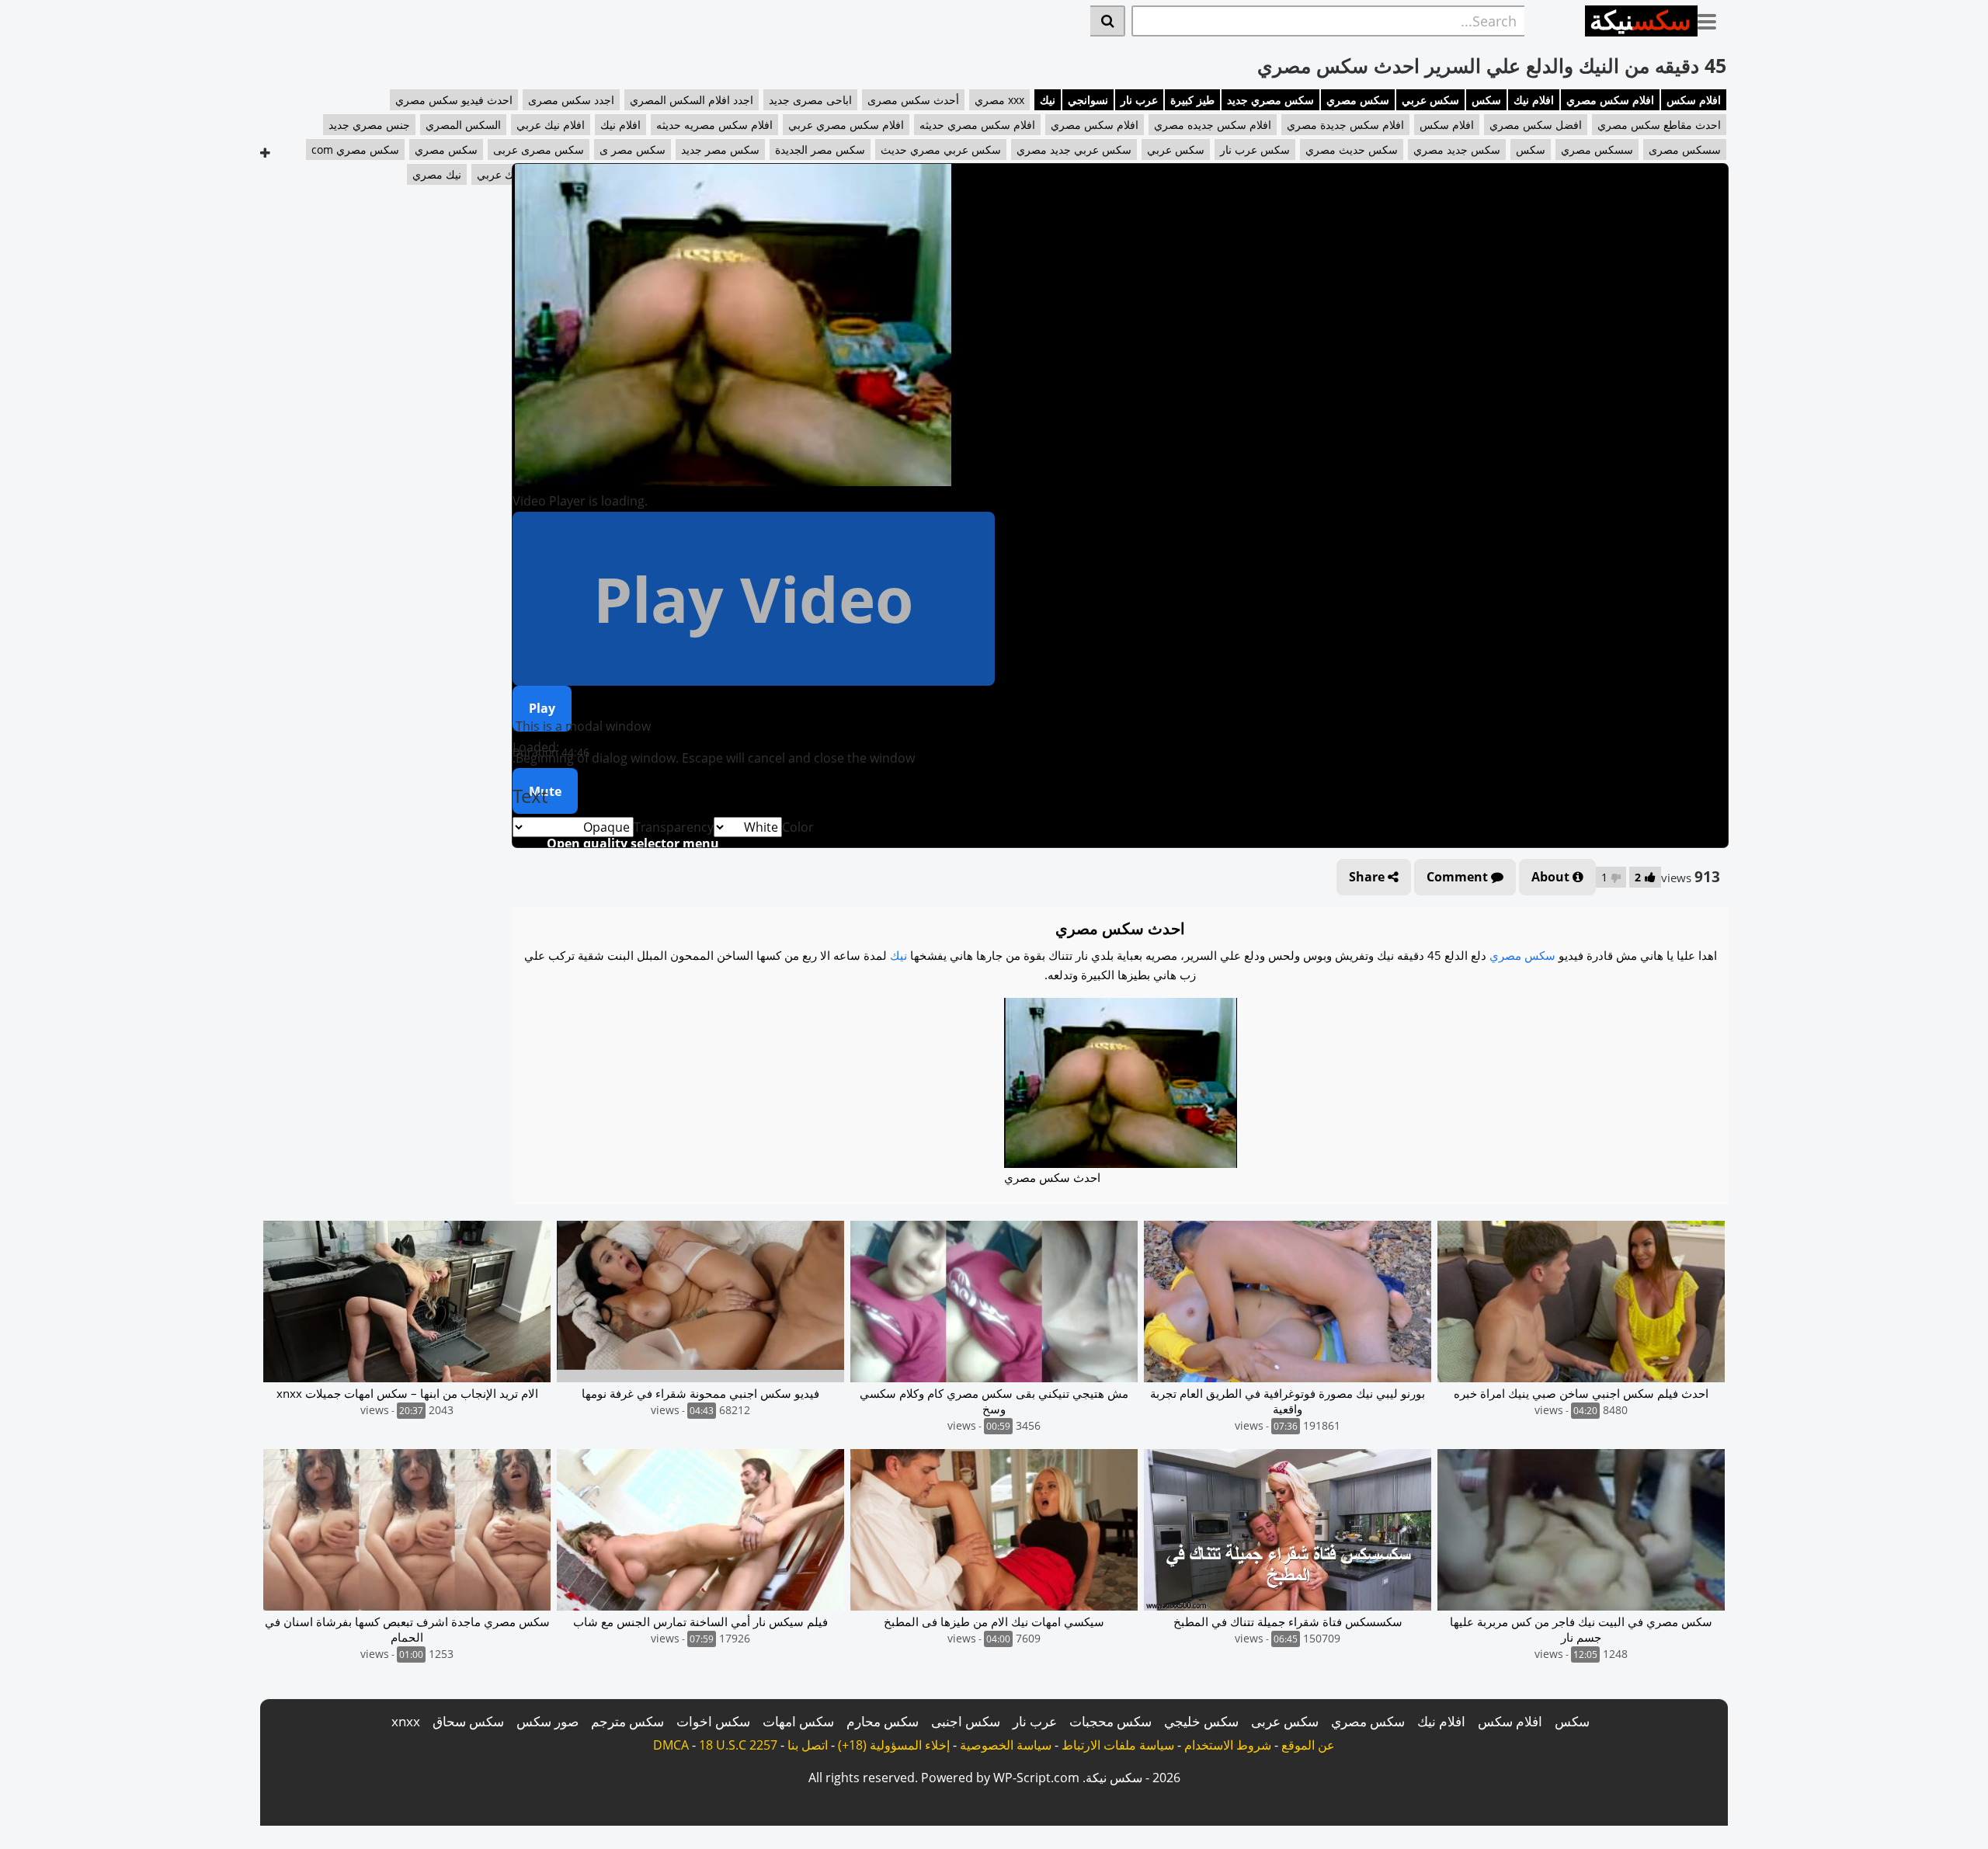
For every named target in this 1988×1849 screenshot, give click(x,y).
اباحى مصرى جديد (810, 100)
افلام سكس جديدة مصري (1345, 125)
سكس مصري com (355, 149)
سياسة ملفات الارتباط (1118, 1745)
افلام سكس (1694, 100)
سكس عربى (1285, 1721)
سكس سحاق (468, 1721)
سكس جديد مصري (1457, 149)
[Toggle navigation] (1713, 19)
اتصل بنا (808, 1745)
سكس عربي (1430, 100)
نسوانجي (1088, 100)
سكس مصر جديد (720, 149)
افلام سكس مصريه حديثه (714, 125)
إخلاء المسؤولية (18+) (894, 1745)
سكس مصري (1358, 100)
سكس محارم (883, 1721)
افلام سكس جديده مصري (1213, 125)
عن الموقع (1308, 1745)
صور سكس (547, 1721)
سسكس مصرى (1685, 149)
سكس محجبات (1110, 1721)
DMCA (671, 1745)
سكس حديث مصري (1352, 149)
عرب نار (1139, 100)
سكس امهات (798, 1721)
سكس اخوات (713, 1721)
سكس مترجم (627, 1721)
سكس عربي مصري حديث (941, 149)
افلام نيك (1534, 100)
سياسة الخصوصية (1006, 1745)
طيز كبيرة (1192, 100)
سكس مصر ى (633, 149)
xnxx (406, 1721)
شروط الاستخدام (1228, 1745)
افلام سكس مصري (1610, 100)
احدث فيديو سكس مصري (454, 100)
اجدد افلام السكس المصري (692, 100)
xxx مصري (999, 100)
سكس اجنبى (966, 1721)
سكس (1486, 100)
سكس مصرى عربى (539, 149)
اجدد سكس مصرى (571, 100)
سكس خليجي (1201, 1721)
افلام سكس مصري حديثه (977, 125)
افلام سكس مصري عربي (846, 125)
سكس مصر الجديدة (820, 149)
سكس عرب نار (1255, 149)
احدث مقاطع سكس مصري (1659, 125)
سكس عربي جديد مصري (1074, 149)
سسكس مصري (1597, 149)
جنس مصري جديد (369, 125)
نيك (1048, 100)
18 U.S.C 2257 (738, 1745)
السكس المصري (463, 125)
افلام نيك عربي (551, 125)
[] (1108, 21)
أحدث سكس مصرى (913, 100)
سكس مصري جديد (1270, 100)
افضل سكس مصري (1536, 125)
